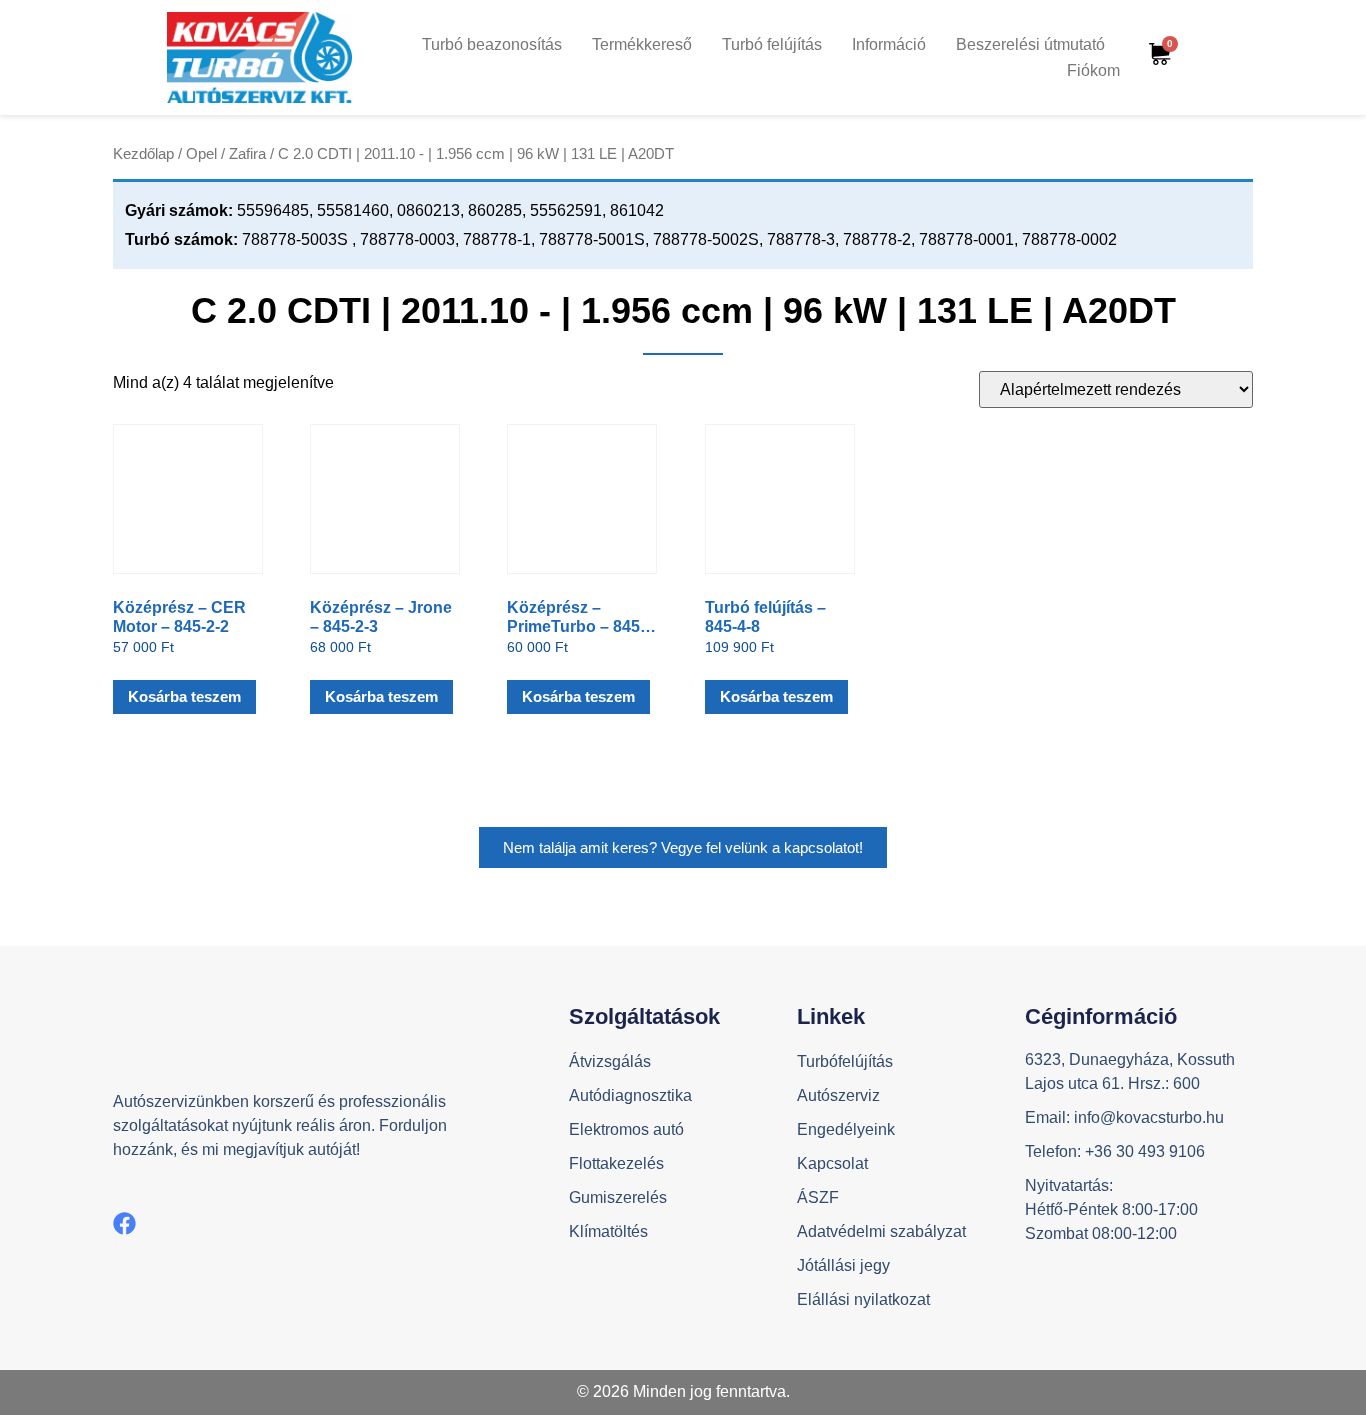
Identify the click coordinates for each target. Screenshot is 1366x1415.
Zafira (247, 154)
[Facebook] (124, 1223)
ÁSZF (818, 1197)
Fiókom (1093, 70)
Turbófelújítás (845, 1061)
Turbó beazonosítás (492, 44)
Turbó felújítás (772, 44)
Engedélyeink (846, 1129)
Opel (201, 154)
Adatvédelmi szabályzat (881, 1231)
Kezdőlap (143, 154)
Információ (889, 44)
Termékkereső (642, 44)
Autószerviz (838, 1095)
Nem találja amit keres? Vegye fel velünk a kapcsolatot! (683, 847)
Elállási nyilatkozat (863, 1299)
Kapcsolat (832, 1163)
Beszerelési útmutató (1030, 44)
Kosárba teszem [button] (184, 696)
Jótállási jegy (843, 1265)
